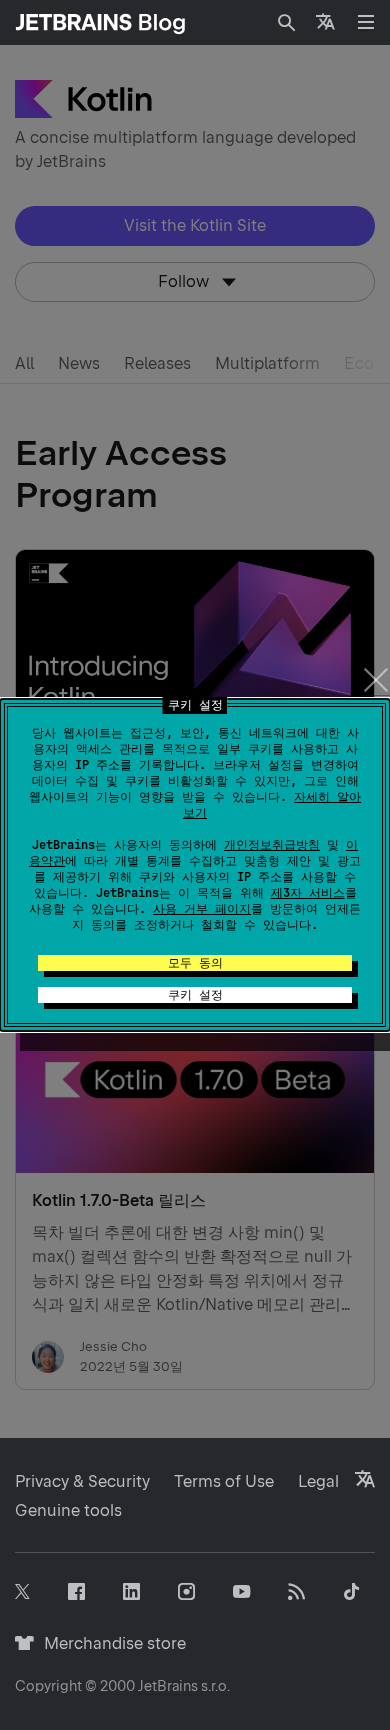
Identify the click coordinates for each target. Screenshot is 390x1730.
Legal (318, 1481)
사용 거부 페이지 (202, 909)
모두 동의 (195, 963)
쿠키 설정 (195, 995)
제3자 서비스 (308, 893)
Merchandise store (109, 1643)
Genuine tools (68, 1510)
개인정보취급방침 (272, 845)
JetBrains (168, 1686)
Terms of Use (224, 1481)
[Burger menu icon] (366, 22)
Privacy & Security (82, 1481)
